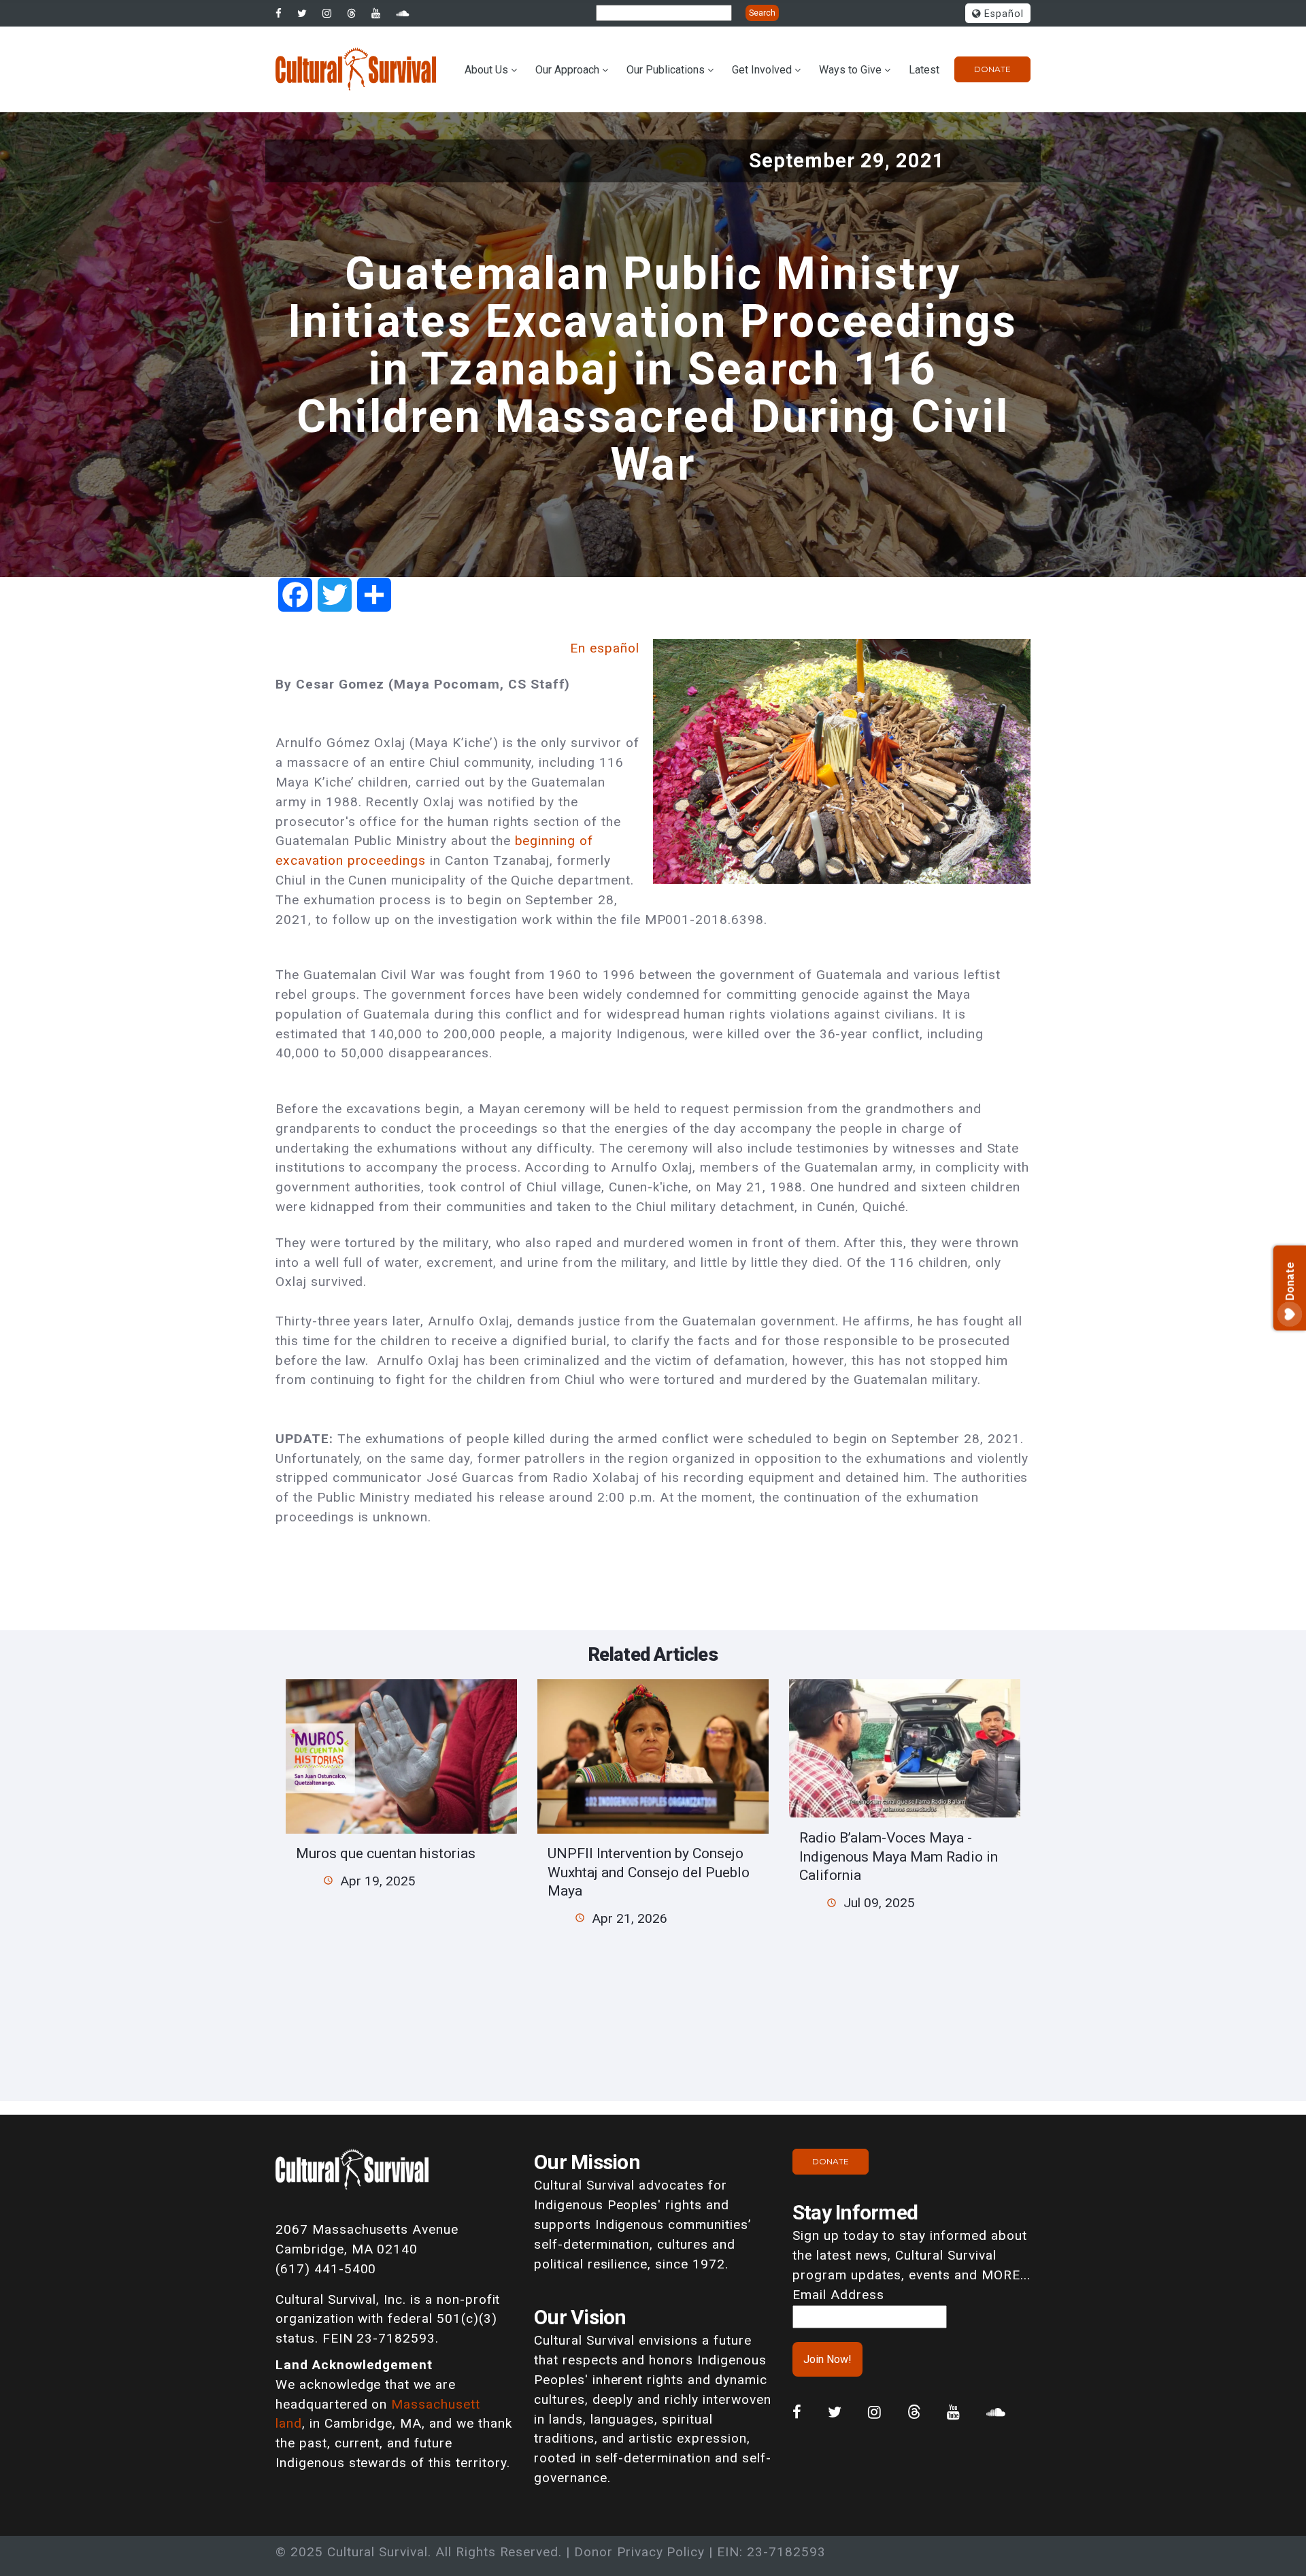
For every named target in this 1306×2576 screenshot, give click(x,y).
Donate (992, 69)
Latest (924, 70)
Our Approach (567, 70)
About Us (486, 70)
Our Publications (666, 70)
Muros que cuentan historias (386, 1853)
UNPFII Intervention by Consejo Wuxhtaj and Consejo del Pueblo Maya (649, 1872)
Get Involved (762, 70)
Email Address (838, 2295)
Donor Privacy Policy (639, 2552)
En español (605, 648)
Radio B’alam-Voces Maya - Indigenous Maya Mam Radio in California (899, 1856)
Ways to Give (850, 70)
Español (1002, 14)
